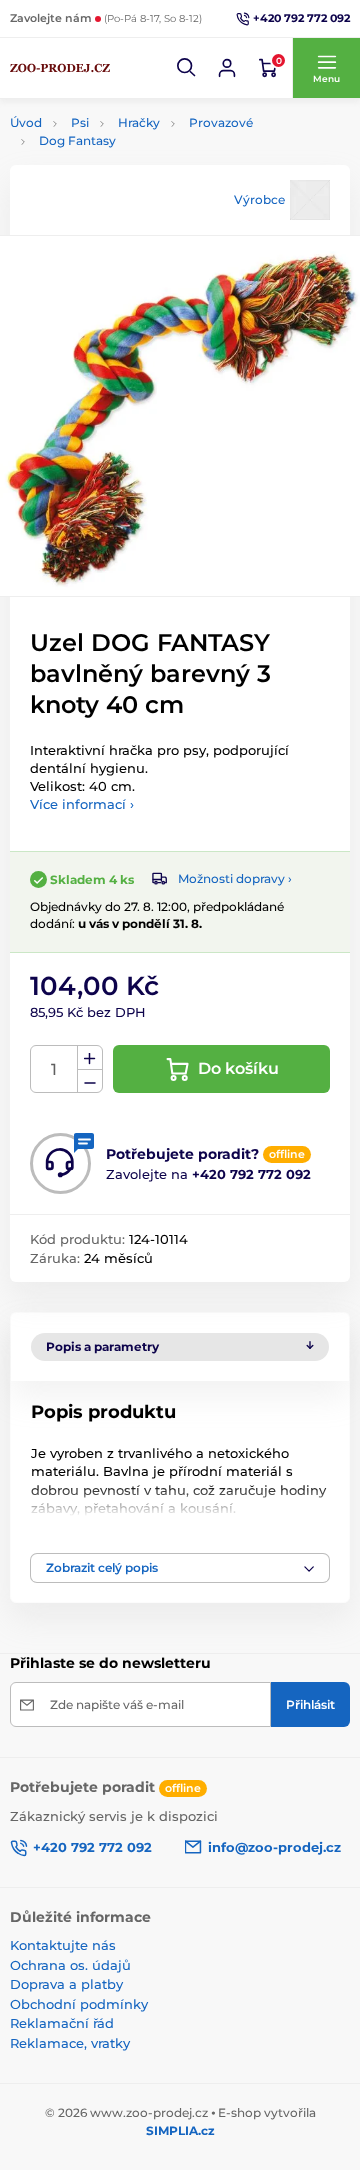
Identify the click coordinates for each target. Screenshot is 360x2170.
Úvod (26, 122)
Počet (54, 1069)
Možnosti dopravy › (235, 878)
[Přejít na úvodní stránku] (60, 68)
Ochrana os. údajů (70, 1965)
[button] (187, 68)
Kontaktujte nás (63, 1945)
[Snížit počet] (90, 1081)
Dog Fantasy (77, 140)
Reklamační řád (62, 2023)
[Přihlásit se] (227, 68)
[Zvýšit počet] (90, 1058)
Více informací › (82, 804)
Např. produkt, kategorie (137, 127)
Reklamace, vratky (70, 2043)
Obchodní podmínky (79, 2004)
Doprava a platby (66, 1984)
